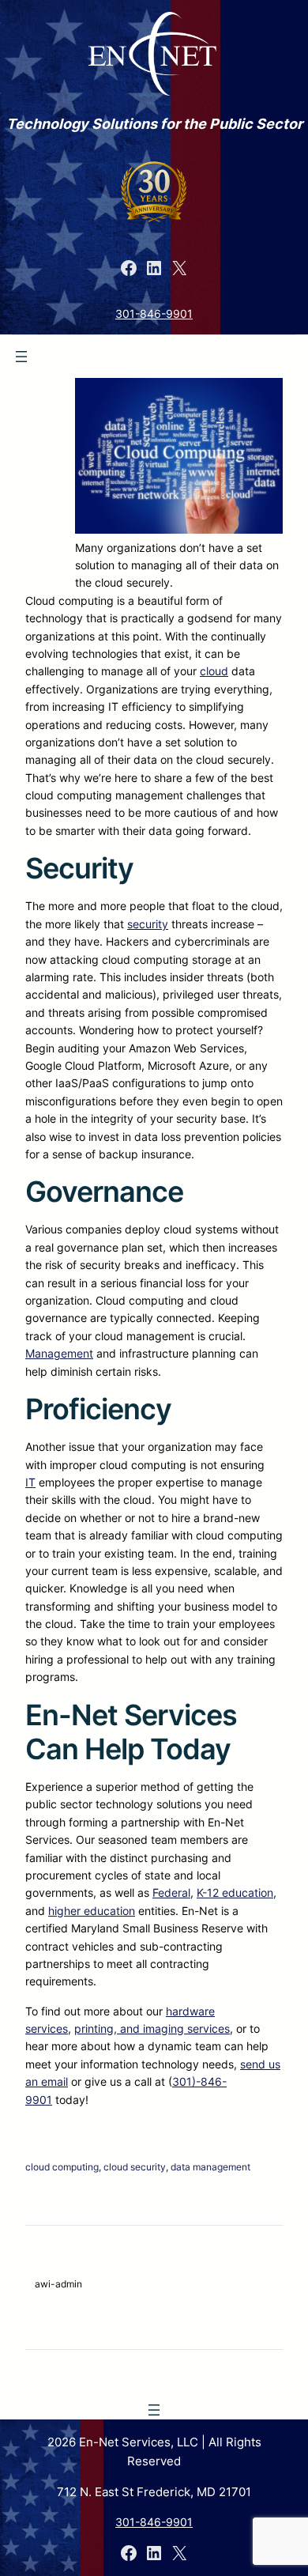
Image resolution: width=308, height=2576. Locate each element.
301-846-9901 (154, 314)
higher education (92, 1911)
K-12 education (235, 1892)
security (148, 924)
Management (59, 1353)
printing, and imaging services (152, 2028)
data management (210, 2167)
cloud (214, 671)
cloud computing (62, 2167)
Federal (171, 1892)
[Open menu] (21, 357)
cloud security (135, 2167)
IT (30, 1482)
